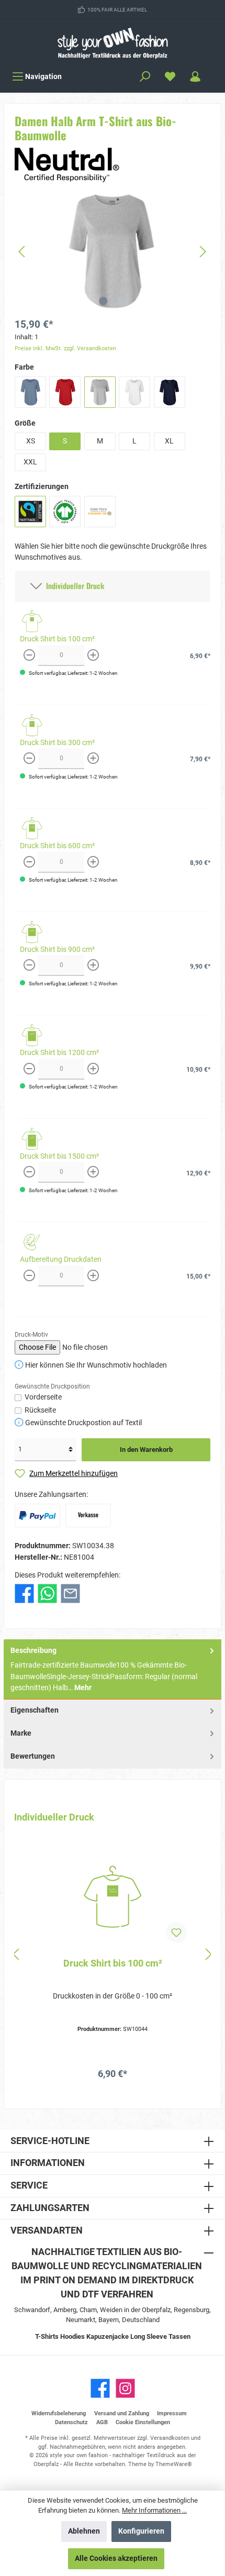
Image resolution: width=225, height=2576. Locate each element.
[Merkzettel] (170, 77)
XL (169, 441)
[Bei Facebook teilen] (24, 1594)
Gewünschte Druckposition (52, 1386)
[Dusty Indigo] (30, 392)
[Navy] (170, 392)
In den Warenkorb (146, 1450)
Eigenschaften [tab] (35, 1710)
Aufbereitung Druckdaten (61, 1259)
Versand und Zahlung (122, 2413)
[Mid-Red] (65, 392)
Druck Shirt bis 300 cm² (57, 743)
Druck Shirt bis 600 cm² (57, 846)
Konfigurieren (141, 2531)
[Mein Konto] (195, 77)
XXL (30, 462)
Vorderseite (43, 1397)
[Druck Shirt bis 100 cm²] (113, 1897)
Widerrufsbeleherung (59, 2413)
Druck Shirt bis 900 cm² (57, 950)
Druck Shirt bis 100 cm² (57, 639)
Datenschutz (71, 2422)
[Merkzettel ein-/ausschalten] (176, 1933)
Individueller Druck (73, 586)
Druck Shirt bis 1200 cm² (59, 1053)
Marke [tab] (21, 1733)
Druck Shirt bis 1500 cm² (59, 1156)
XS (31, 441)
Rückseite (40, 1410)
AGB (102, 2422)
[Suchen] (145, 77)
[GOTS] (65, 512)
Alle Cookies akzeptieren (116, 2558)
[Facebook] (100, 2388)
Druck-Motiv (31, 1335)
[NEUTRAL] (67, 165)
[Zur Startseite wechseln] (113, 43)
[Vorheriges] (22, 252)
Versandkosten (170, 2438)
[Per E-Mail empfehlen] (70, 1594)
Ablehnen (84, 2531)
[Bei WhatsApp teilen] (47, 1594)
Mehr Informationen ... (154, 2510)
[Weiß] (134, 392)
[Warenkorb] (215, 72)
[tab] (113, 1670)
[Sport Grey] (100, 392)
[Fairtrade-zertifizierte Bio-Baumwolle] (30, 512)
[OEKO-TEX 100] (100, 512)
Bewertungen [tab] (33, 1756)
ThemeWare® (174, 2464)
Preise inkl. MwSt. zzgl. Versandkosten (65, 348)
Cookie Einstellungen (143, 2422)
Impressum (172, 2413)
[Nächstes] (203, 252)
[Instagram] (125, 2388)
